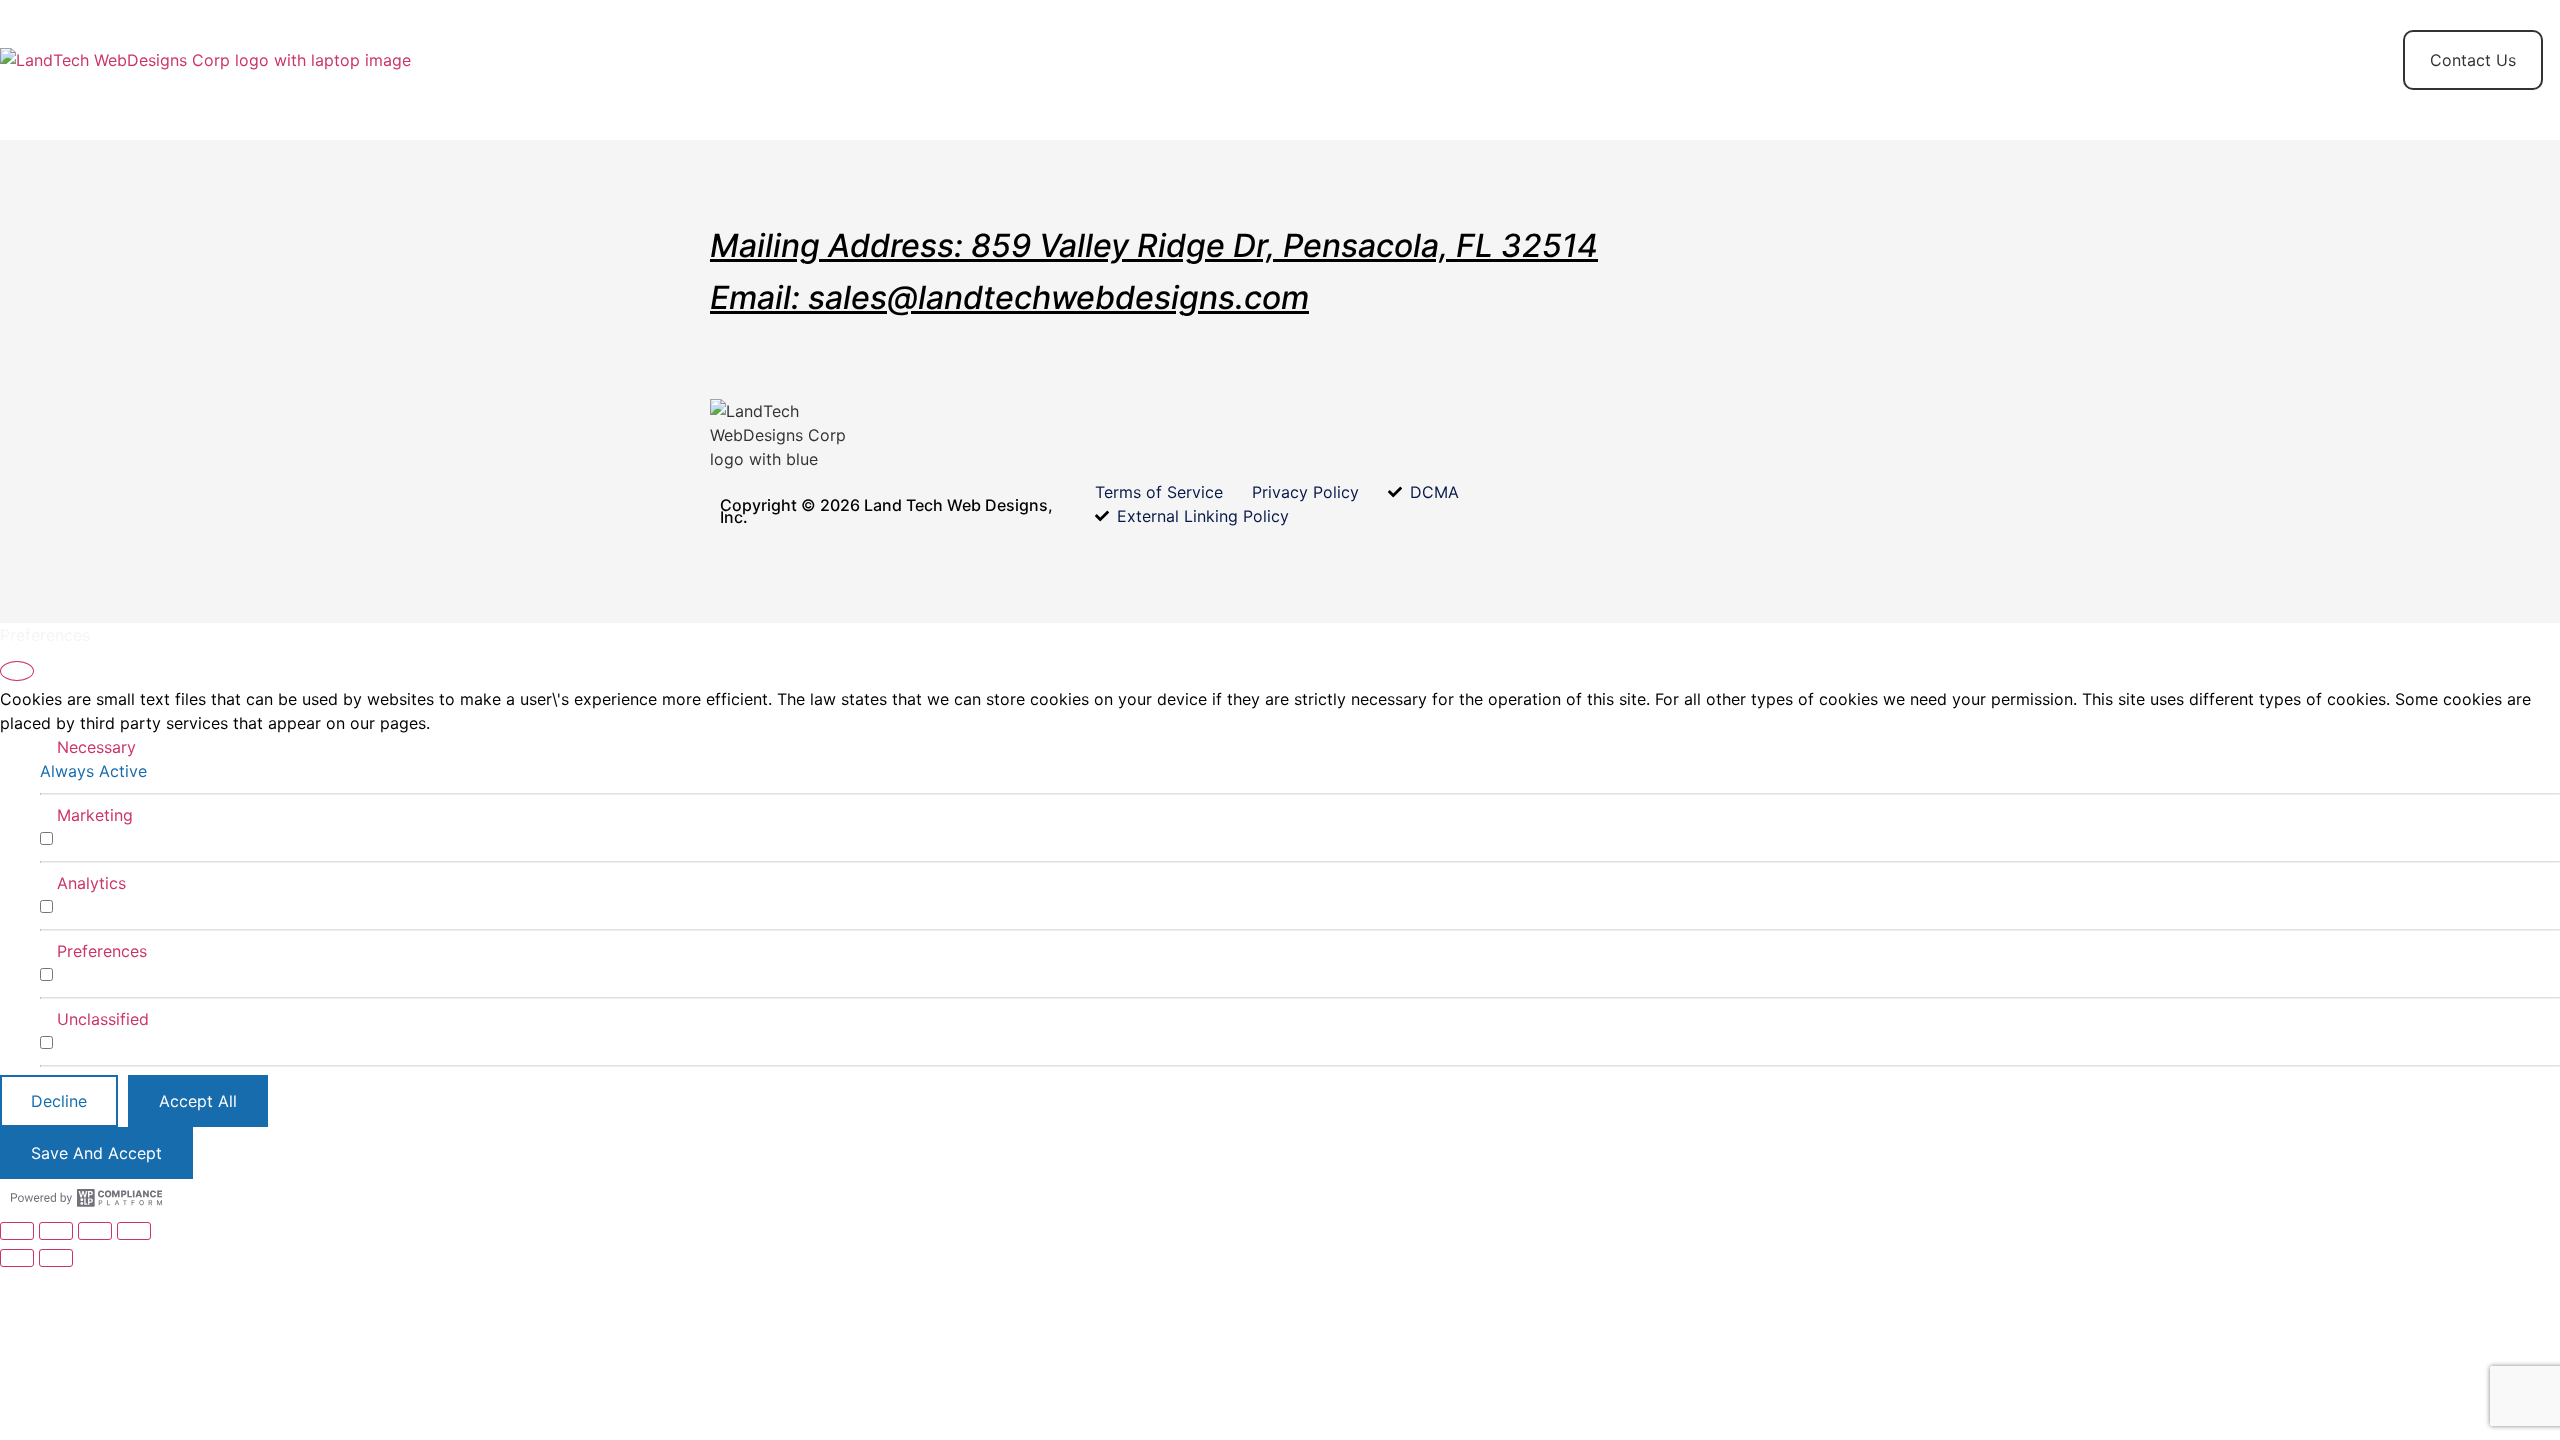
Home (584, 60)
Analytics (91, 883)
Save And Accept (96, 1153)
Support (1132, 60)
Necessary (96, 747)
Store (677, 60)
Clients (1025, 60)
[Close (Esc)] (134, 1231)
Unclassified (103, 1019)
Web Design (793, 60)
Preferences (102, 951)
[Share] (95, 1231)
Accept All (198, 1101)
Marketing (95, 815)
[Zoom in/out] (17, 1231)
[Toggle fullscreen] (56, 1231)
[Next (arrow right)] (56, 1258)
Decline (59, 1101)
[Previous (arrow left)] (17, 1258)
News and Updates (1285, 60)
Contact (918, 60)
